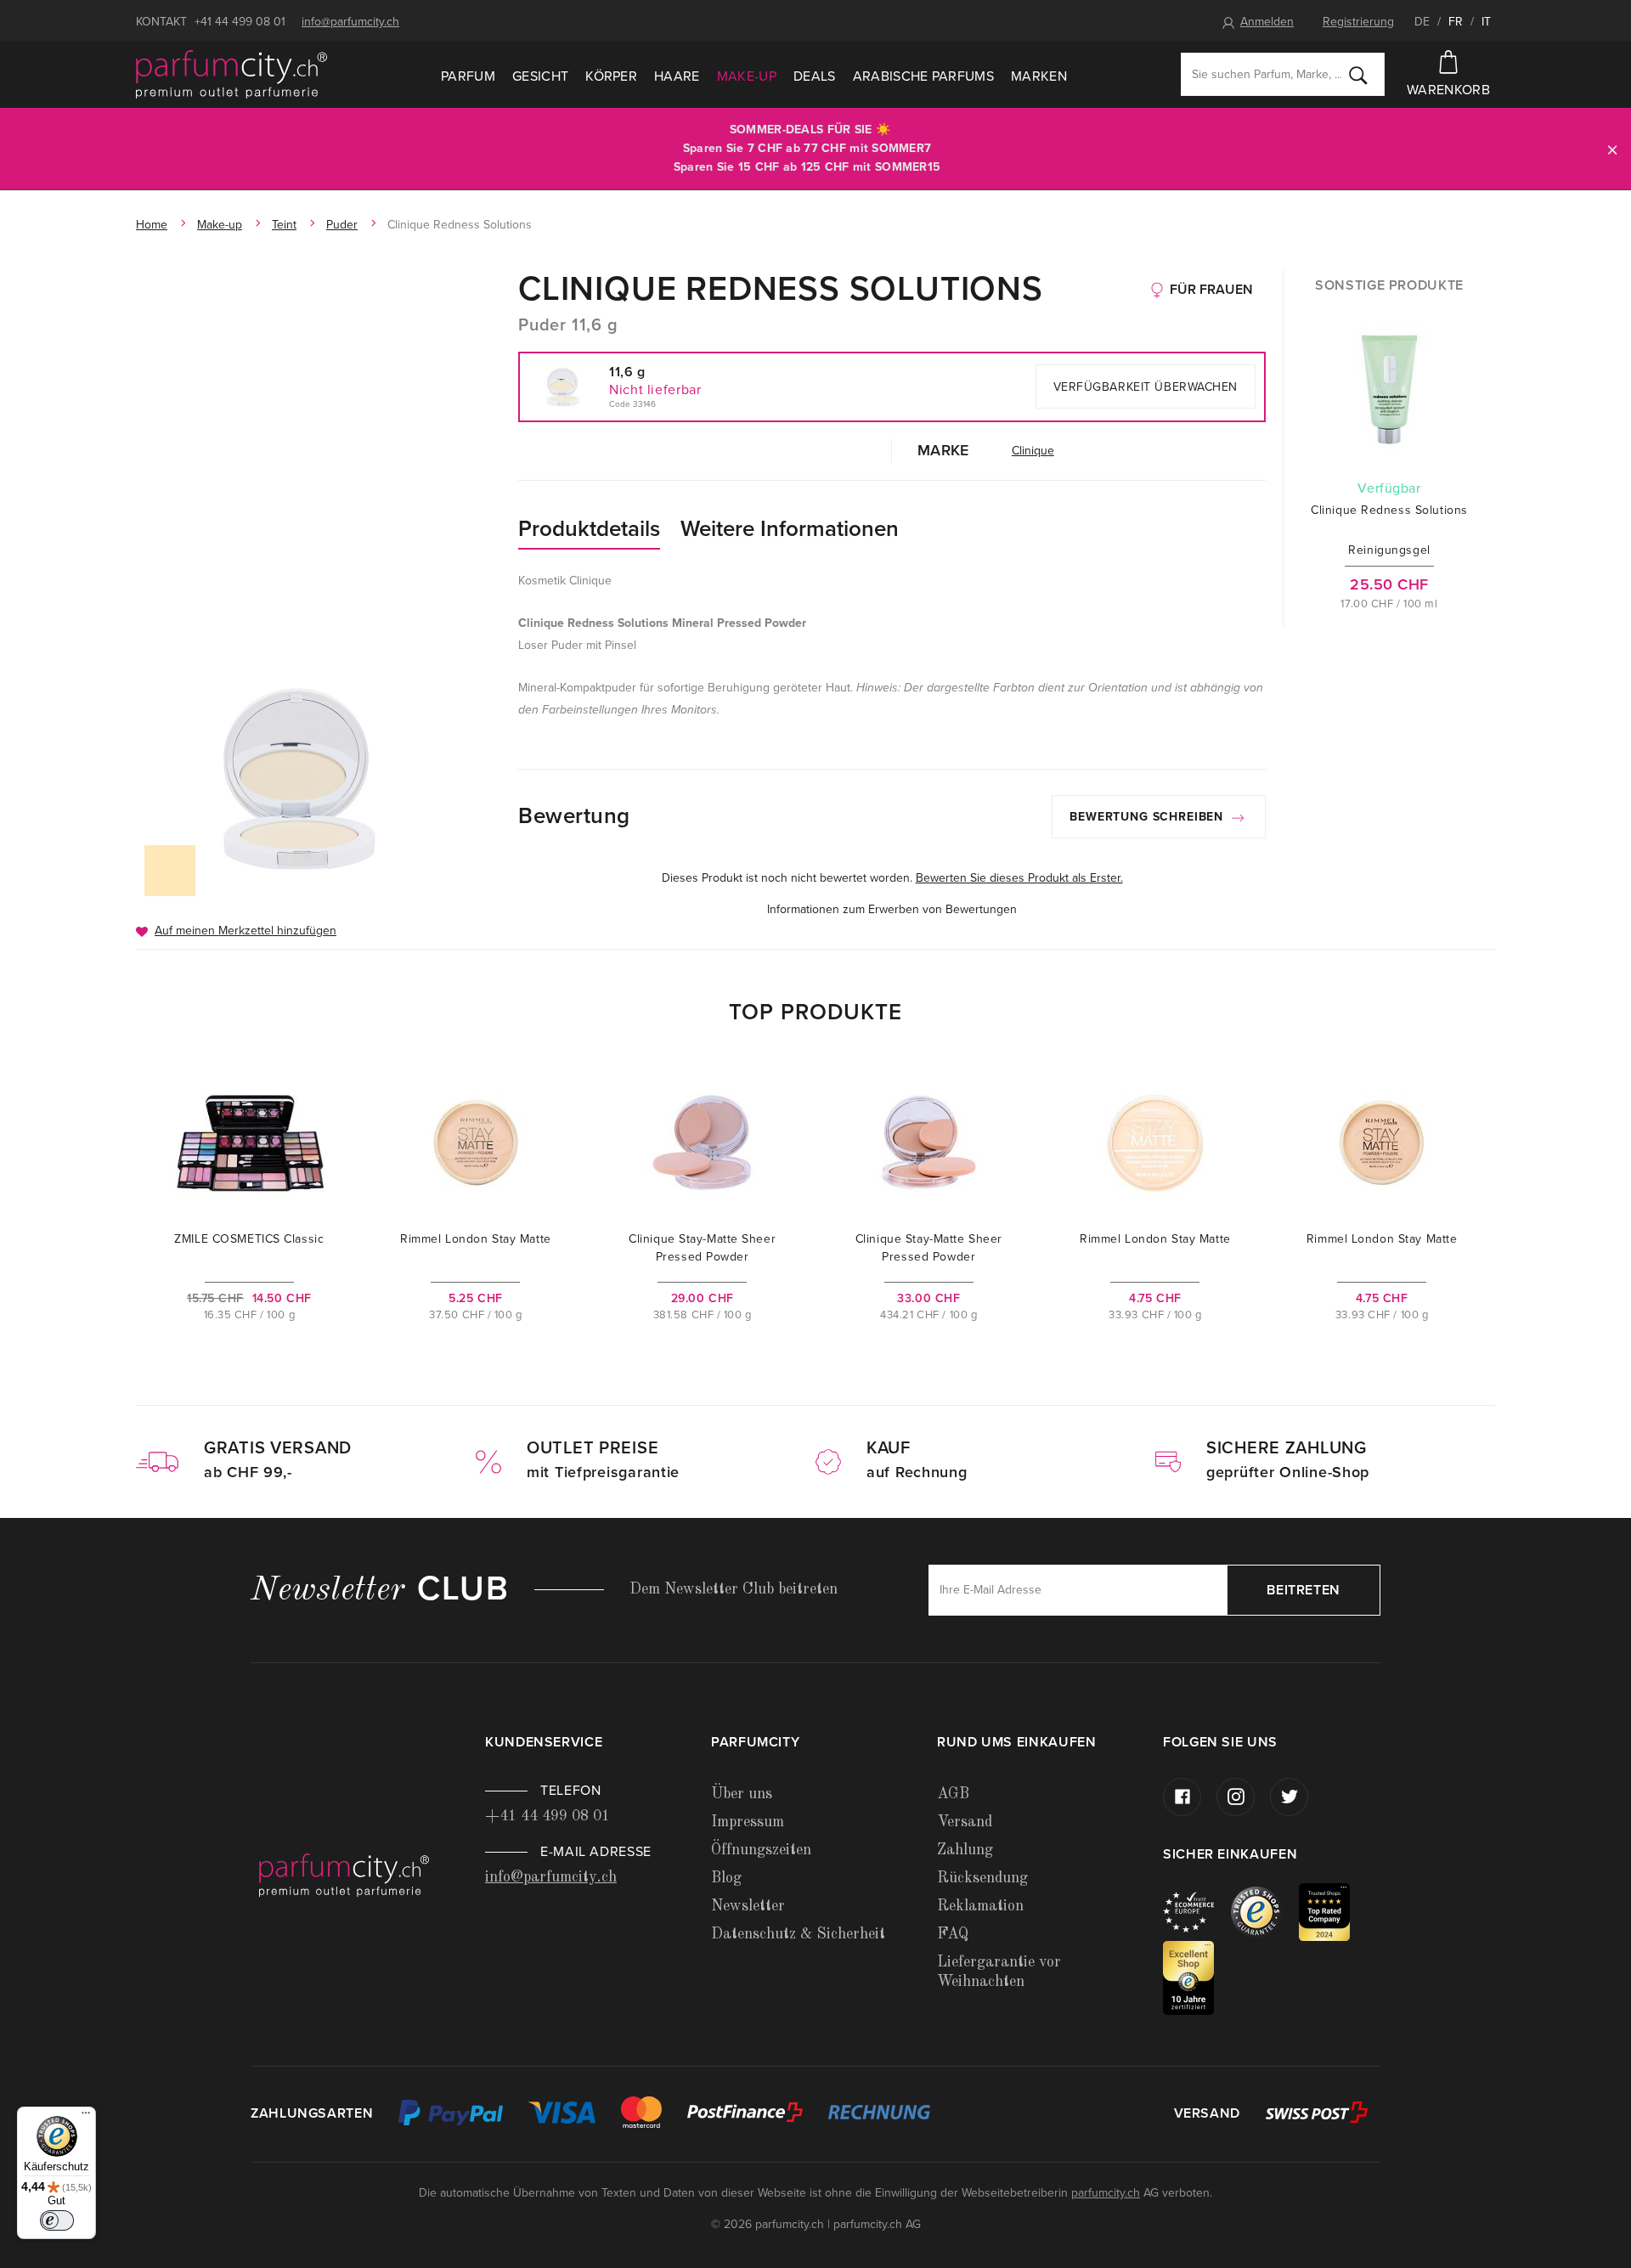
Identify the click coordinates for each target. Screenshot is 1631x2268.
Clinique (1033, 451)
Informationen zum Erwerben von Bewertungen (892, 909)
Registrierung (1358, 22)
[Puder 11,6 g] (299, 779)
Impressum (748, 1822)
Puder (342, 225)
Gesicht (540, 76)
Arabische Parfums (923, 76)
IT (1486, 22)
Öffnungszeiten (761, 1850)
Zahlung (965, 1850)
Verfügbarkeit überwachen (1146, 387)
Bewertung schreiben (1148, 817)
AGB (953, 1794)
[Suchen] (1358, 75)
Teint (284, 225)
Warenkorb (1448, 90)
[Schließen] (1612, 149)
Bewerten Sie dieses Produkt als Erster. (1019, 878)
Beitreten (1304, 1590)
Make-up (747, 76)
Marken (1039, 76)
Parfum (468, 76)
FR (1456, 22)
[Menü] (86, 2117)
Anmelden (1267, 22)
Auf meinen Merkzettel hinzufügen (245, 931)
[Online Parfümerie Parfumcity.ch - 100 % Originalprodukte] (231, 75)
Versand (965, 1822)
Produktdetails (589, 529)
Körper (611, 76)
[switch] (57, 2220)
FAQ (953, 1934)
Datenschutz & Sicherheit (798, 1934)
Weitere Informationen (790, 529)
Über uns (742, 1794)
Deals (815, 76)
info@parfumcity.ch (350, 22)
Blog (726, 1878)
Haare (677, 76)
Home (152, 225)
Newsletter (748, 1906)
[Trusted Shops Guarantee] (1265, 1911)
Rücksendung (982, 1878)
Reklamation (980, 1906)
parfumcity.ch (1106, 2193)
